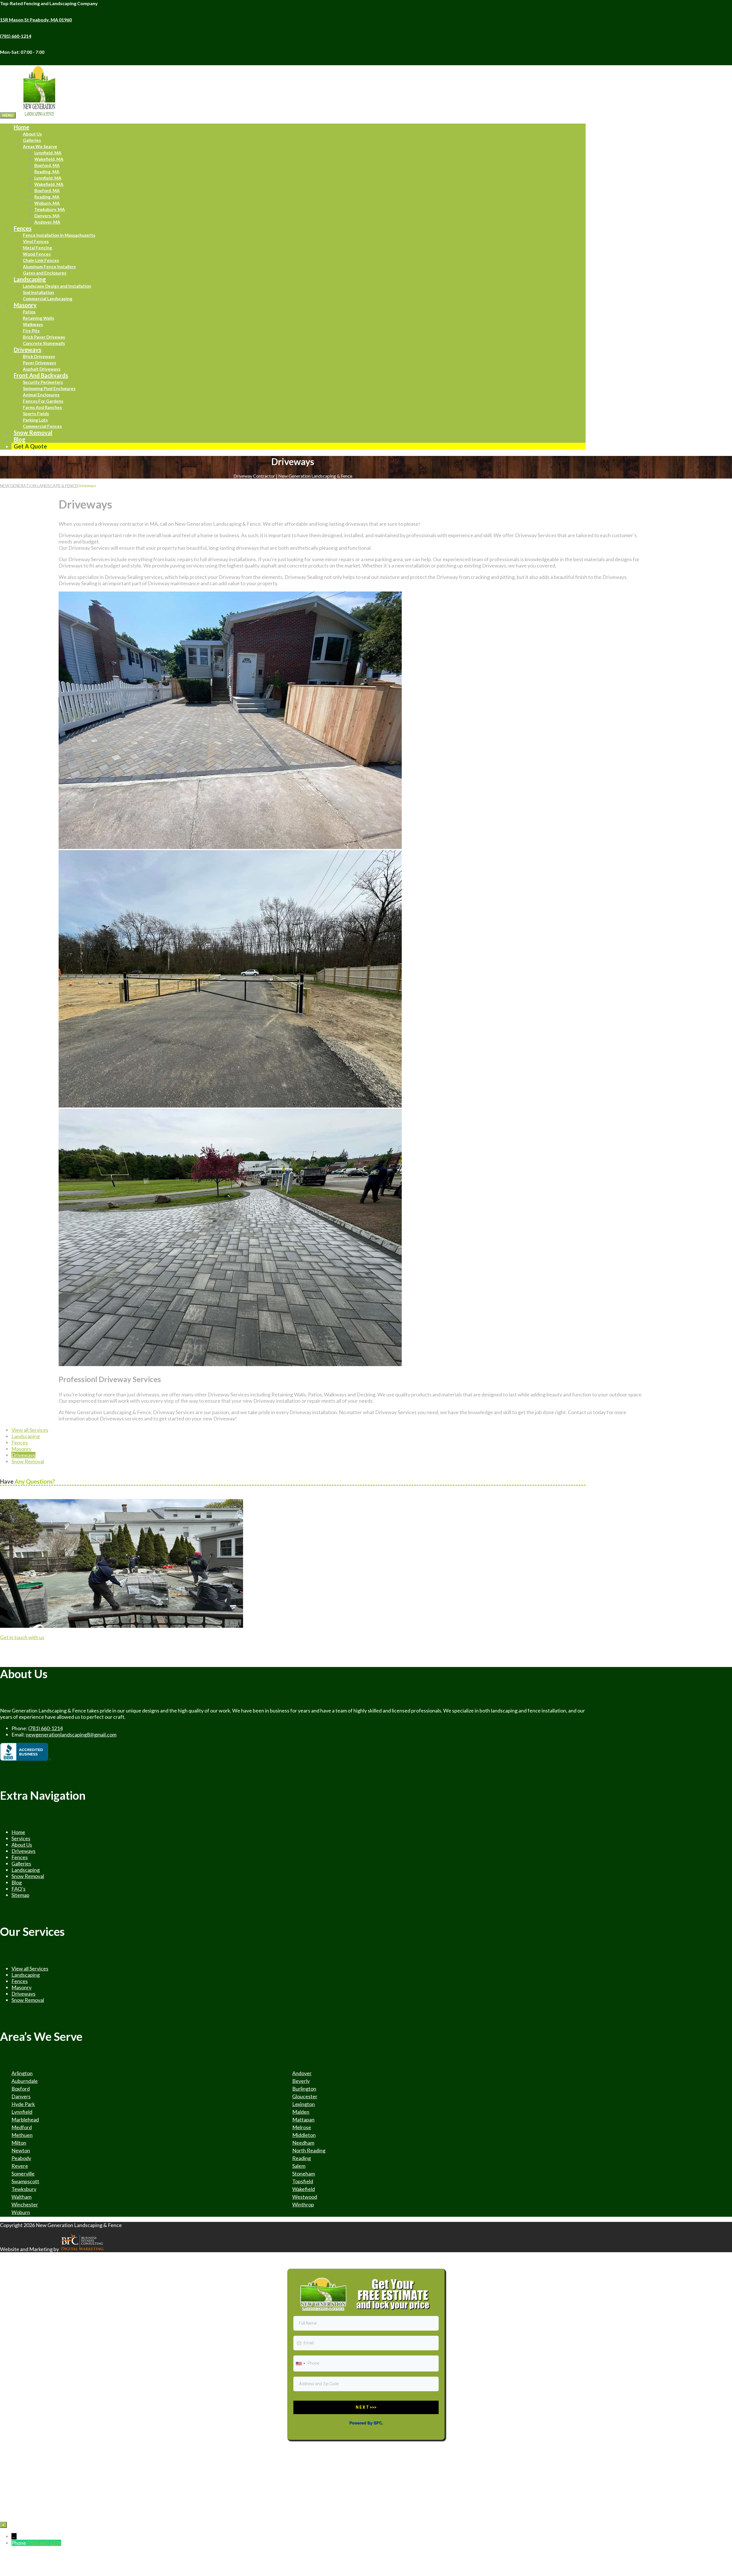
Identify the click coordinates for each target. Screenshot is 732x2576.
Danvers (21, 2096)
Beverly (301, 2081)
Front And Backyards (41, 375)
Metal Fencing (37, 248)
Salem (299, 2166)
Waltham (21, 2197)
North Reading (309, 2150)
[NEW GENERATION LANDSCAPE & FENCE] (39, 115)
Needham (303, 2143)
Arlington (22, 2073)
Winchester (25, 2204)
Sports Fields (36, 414)
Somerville (23, 2174)
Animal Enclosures (41, 395)
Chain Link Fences (41, 260)
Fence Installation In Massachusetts (59, 235)
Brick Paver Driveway (44, 337)
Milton (19, 2143)
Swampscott (25, 2181)
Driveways (27, 350)
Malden (301, 2112)
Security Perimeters (43, 382)
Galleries (32, 140)
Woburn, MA (47, 203)
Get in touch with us (22, 1637)
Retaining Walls (38, 318)
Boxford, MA (47, 165)
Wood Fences (37, 254)
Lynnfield (22, 2112)
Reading (302, 2158)
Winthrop (303, 2204)
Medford (22, 2127)
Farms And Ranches (42, 407)
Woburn (21, 2212)
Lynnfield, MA (48, 153)
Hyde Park (23, 2104)
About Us (32, 134)
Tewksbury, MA (50, 209)
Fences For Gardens (43, 401)
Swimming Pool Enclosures (49, 388)
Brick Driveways (39, 356)
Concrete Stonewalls (44, 343)
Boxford (21, 2089)
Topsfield (303, 2181)
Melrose (302, 2127)
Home (21, 127)
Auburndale (25, 2081)
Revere (20, 2166)
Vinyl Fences (36, 241)
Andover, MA (47, 222)
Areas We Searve (40, 146)
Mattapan (303, 2119)
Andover (302, 2073)
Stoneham (304, 2174)
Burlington (304, 2089)
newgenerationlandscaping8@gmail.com (71, 1734)
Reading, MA (47, 172)
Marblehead (25, 2119)
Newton (21, 2150)
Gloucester (305, 2096)
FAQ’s (18, 1889)
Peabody (21, 2158)
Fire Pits (31, 331)
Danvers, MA (47, 216)
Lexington (304, 2104)
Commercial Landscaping (48, 299)
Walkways (33, 324)
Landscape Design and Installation (57, 286)
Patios (29, 312)
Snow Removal (33, 432)
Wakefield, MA (49, 159)
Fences (23, 228)
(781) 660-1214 (45, 1728)
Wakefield (304, 2189)
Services (21, 1838)
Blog (17, 1882)
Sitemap (20, 1895)
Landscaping (30, 279)
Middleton (304, 2135)
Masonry (25, 305)
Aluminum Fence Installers (49, 267)
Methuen (22, 2135)
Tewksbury (24, 2189)
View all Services (30, 1430)
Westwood (305, 2197)
